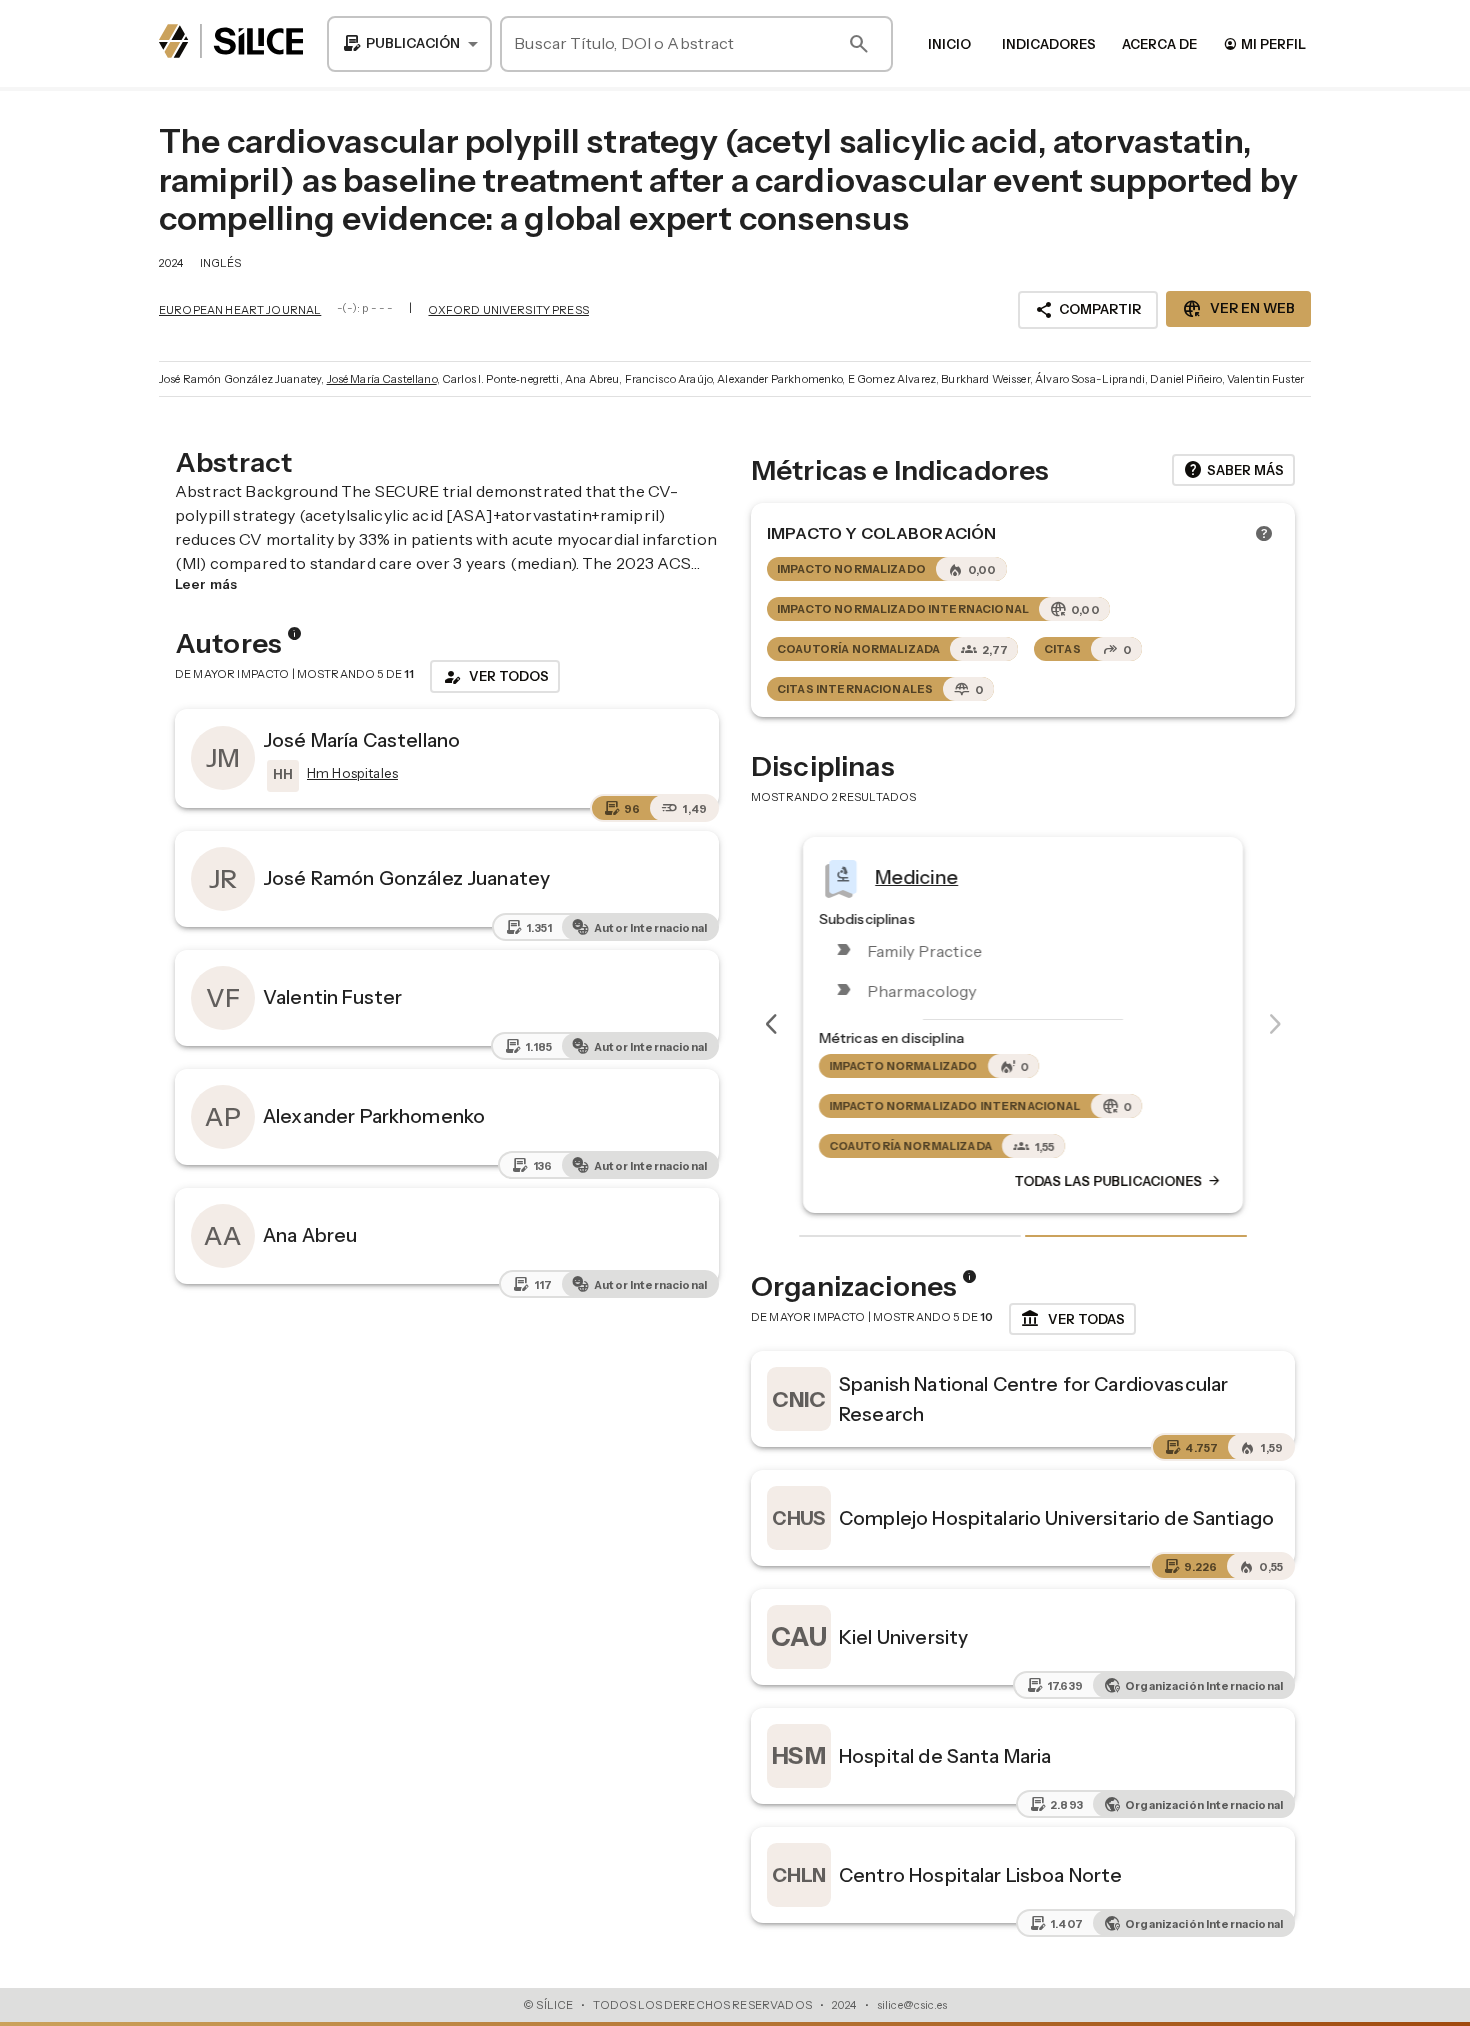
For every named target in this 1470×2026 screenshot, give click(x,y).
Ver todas (1072, 1319)
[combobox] (409, 44)
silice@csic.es (912, 2005)
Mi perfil (1264, 43)
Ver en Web (1238, 309)
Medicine (916, 876)
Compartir (1088, 310)
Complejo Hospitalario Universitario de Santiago (1056, 1518)
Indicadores (1049, 44)
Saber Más (1233, 470)
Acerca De (1159, 44)
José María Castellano (382, 379)
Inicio (949, 44)
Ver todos (495, 677)
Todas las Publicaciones (1118, 1181)
